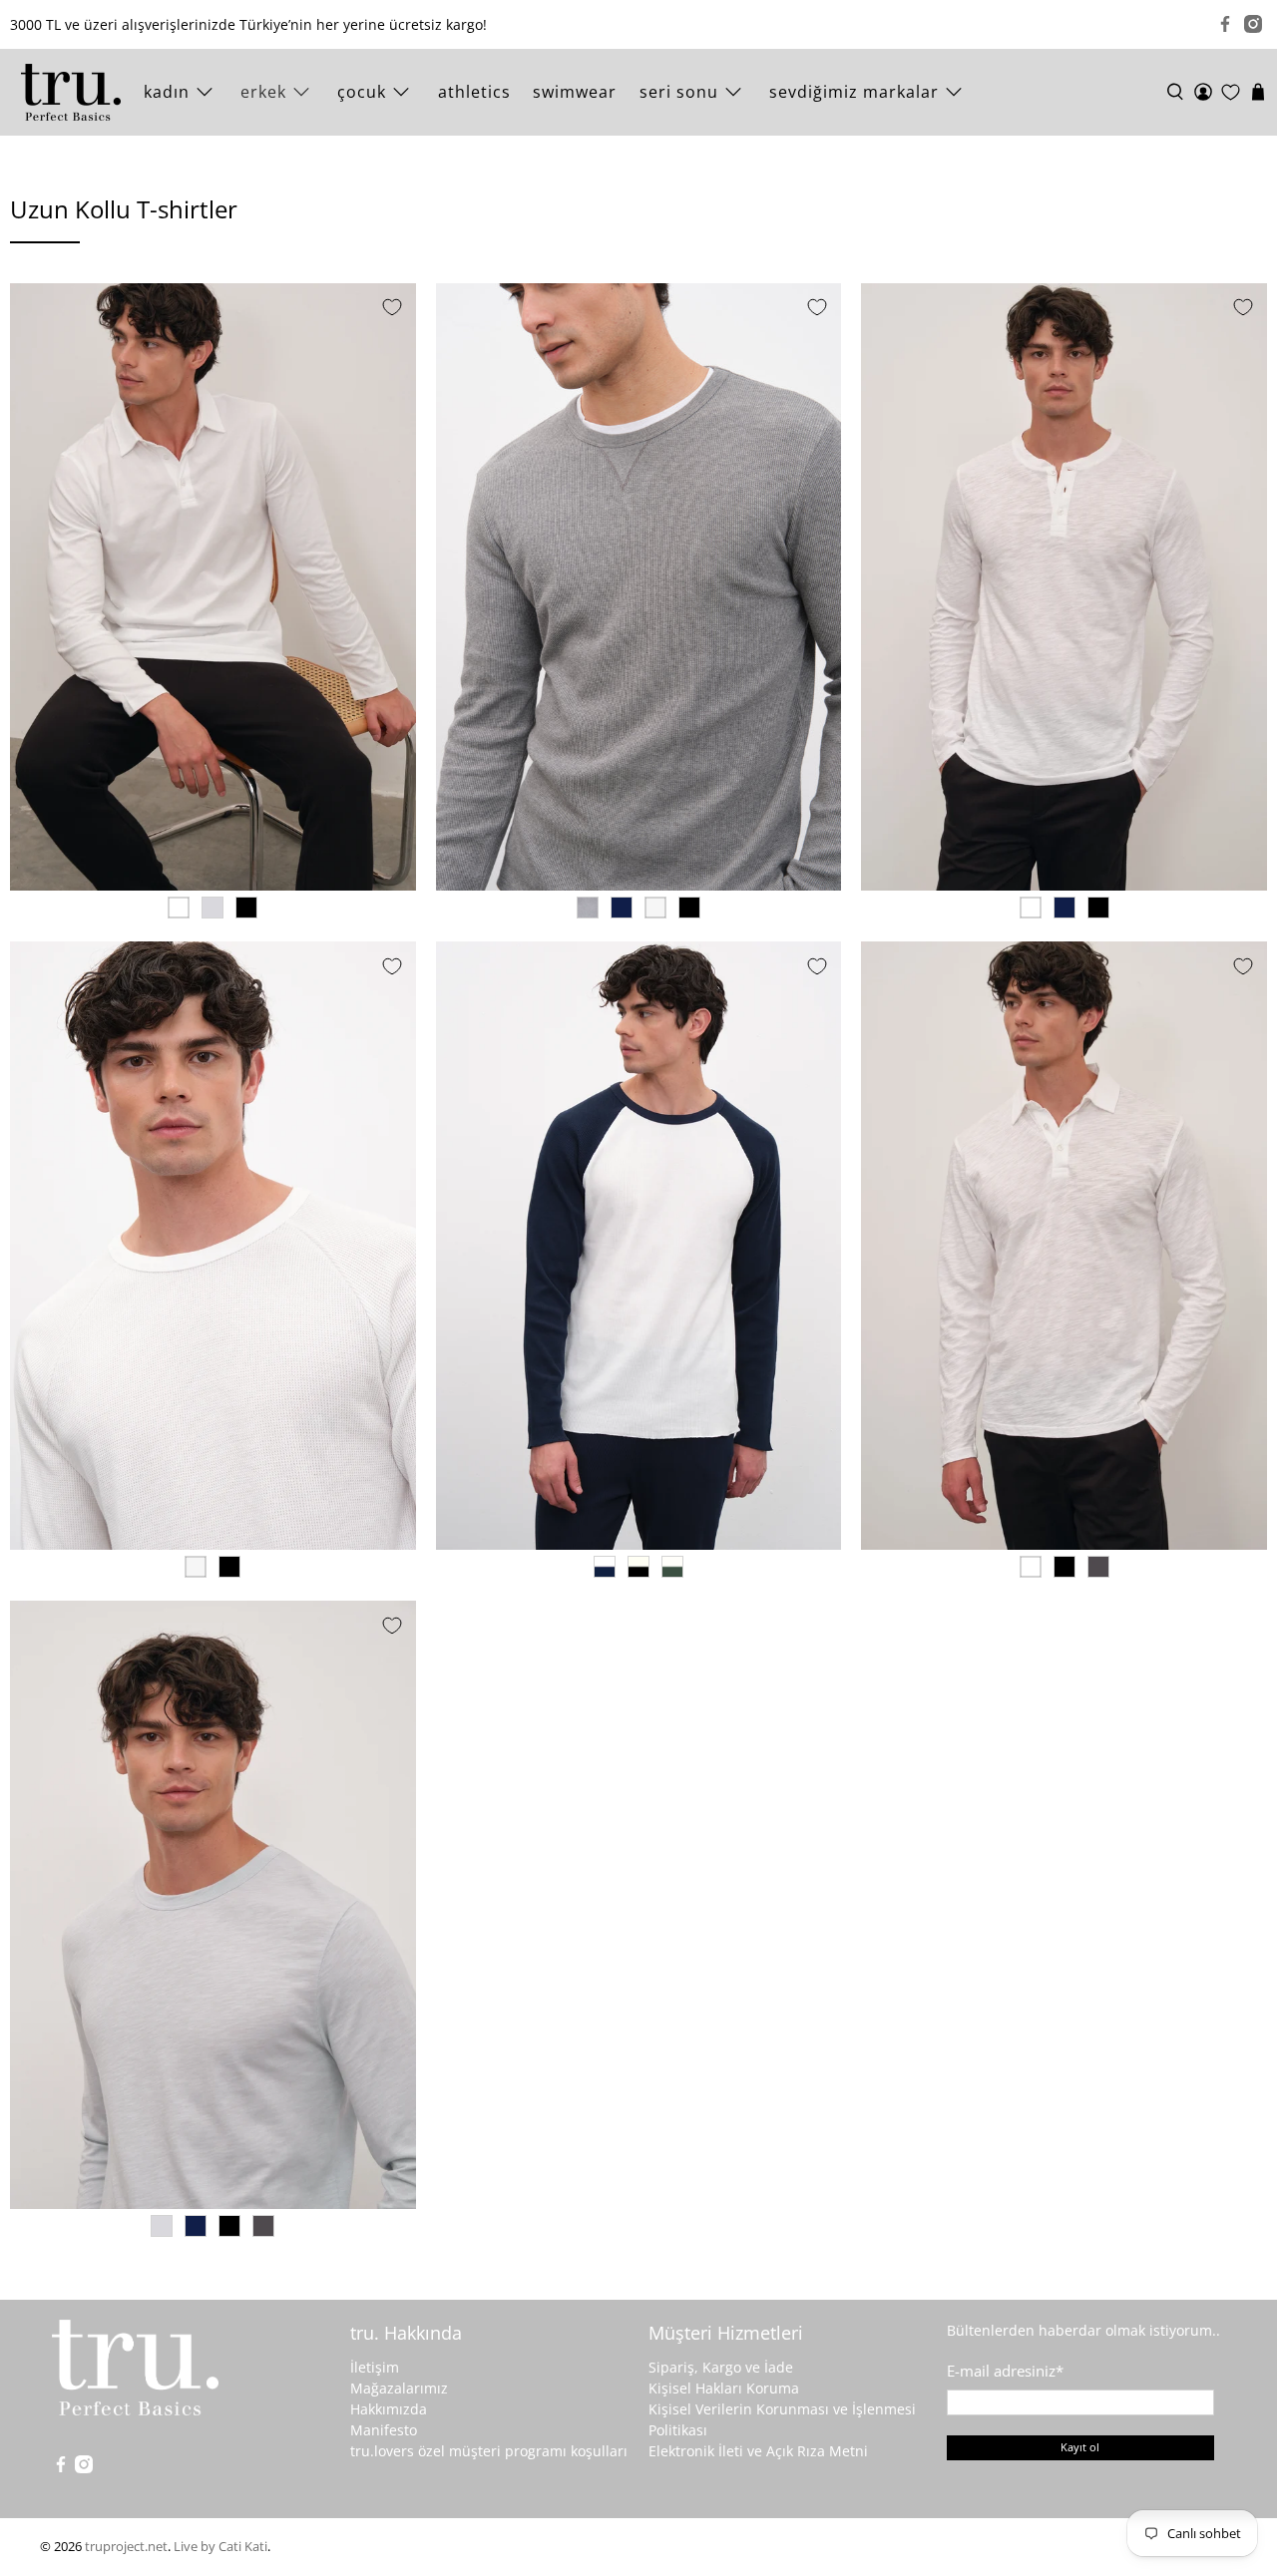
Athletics (474, 92)
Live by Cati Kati (220, 2547)
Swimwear (575, 92)
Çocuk (362, 92)
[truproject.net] (71, 92)
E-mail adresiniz (1005, 2371)
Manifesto (384, 2430)
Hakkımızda (389, 2409)
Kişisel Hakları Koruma (724, 2388)
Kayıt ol (1080, 2447)
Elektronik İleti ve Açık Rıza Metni (758, 2451)
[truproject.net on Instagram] (1253, 24)
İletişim (375, 2367)
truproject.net (126, 2547)
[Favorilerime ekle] (392, 307)
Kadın (167, 92)
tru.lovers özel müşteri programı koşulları (489, 2451)
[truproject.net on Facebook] (1225, 24)
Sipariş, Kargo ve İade (721, 2367)
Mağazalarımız (399, 2388)
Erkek (263, 92)
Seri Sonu (679, 92)
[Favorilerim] (1231, 92)
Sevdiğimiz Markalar (854, 92)
